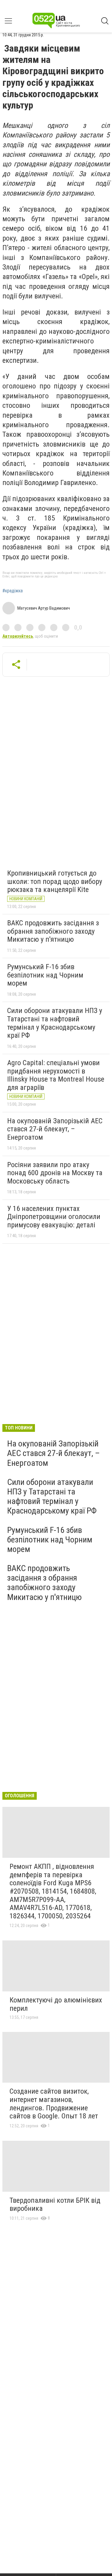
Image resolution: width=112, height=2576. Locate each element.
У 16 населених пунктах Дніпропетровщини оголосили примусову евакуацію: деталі (54, 1217)
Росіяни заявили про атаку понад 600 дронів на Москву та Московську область (55, 1173)
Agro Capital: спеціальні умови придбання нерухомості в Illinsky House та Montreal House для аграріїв (56, 1075)
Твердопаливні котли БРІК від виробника (55, 2205)
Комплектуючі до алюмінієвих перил (56, 2004)
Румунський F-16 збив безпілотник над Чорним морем (45, 975)
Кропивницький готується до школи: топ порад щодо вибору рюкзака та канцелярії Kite (55, 881)
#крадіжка (13, 591)
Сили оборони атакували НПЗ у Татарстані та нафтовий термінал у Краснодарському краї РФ (55, 1023)
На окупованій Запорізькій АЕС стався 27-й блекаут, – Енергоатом (55, 1129)
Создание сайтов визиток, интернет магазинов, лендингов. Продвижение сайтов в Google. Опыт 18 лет (54, 2104)
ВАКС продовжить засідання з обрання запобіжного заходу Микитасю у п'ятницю (53, 931)
